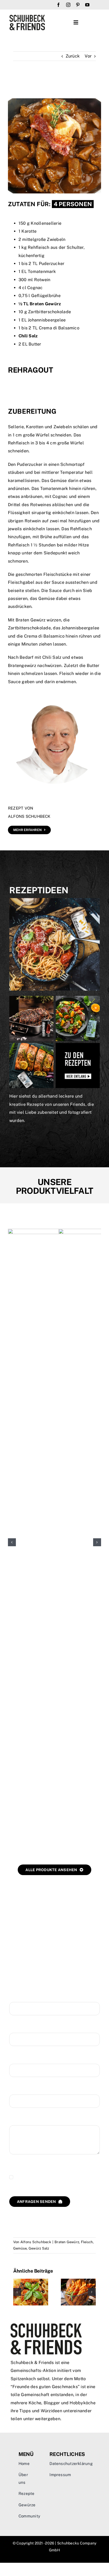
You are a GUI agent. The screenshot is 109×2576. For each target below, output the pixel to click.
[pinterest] (78, 5)
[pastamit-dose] (54, 900)
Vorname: (19, 1997)
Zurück (73, 56)
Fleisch (87, 2242)
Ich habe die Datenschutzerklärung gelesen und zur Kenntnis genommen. (53, 2177)
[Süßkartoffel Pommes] (78, 2281)
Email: (15, 2058)
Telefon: (17, 2089)
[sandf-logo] (27, 17)
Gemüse (20, 2248)
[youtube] (87, 5)
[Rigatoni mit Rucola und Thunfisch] (31, 2281)
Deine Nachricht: (26, 2120)
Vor (88, 56)
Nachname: (21, 2028)
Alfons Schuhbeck (36, 2242)
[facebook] (58, 5)
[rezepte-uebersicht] (54, 998)
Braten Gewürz (67, 2242)
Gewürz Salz (39, 2248)
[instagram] (68, 5)
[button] (12, 1542)
